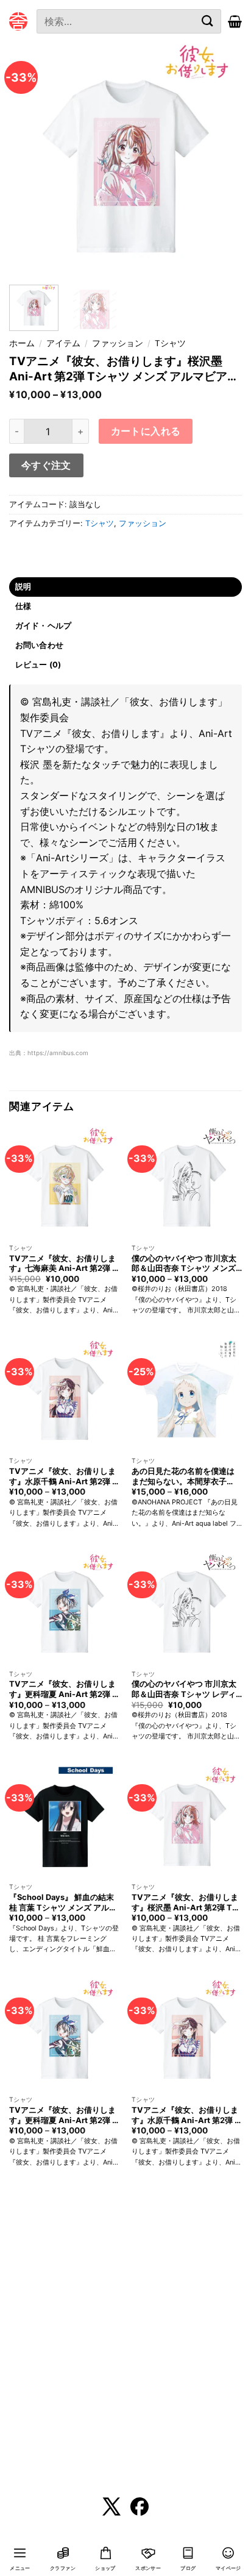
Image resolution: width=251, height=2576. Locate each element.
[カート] (235, 21)
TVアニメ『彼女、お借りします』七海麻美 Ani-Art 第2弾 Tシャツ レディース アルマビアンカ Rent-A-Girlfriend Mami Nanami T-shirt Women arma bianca (64, 1264)
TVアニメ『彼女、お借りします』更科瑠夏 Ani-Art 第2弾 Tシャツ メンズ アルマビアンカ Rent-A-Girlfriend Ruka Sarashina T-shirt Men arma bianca (63, 2115)
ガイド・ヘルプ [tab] (44, 626)
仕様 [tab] (23, 606)
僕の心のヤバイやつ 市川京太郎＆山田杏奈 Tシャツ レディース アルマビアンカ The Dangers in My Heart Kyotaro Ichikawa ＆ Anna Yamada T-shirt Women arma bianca (186, 1689)
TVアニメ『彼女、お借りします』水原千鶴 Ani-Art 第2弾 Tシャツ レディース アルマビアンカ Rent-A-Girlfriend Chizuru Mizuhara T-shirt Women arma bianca (63, 1476)
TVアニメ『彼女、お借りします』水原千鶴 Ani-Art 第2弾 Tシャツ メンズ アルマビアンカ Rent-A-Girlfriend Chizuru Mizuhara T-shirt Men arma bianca (186, 2115)
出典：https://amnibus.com (49, 1053)
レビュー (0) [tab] (38, 665)
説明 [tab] (23, 587)
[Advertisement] (125, 2341)
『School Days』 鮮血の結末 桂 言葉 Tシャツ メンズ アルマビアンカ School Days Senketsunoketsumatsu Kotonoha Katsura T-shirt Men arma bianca (63, 1902)
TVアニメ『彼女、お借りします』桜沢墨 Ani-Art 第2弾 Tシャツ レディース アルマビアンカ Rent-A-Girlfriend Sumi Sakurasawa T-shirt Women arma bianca (186, 1902)
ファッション (118, 343)
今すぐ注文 (46, 465)
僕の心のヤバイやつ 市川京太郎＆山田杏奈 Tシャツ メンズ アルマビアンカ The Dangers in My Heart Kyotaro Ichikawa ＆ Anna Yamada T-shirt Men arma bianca (186, 1264)
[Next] (222, 159)
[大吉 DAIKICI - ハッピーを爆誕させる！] (18, 21)
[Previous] (29, 159)
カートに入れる (146, 431)
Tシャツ (170, 343)
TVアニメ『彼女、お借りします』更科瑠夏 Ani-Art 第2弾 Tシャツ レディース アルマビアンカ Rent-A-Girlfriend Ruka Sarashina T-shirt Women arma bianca (63, 1689)
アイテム (63, 343)
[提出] (207, 21)
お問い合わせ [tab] (40, 645)
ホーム (22, 343)
